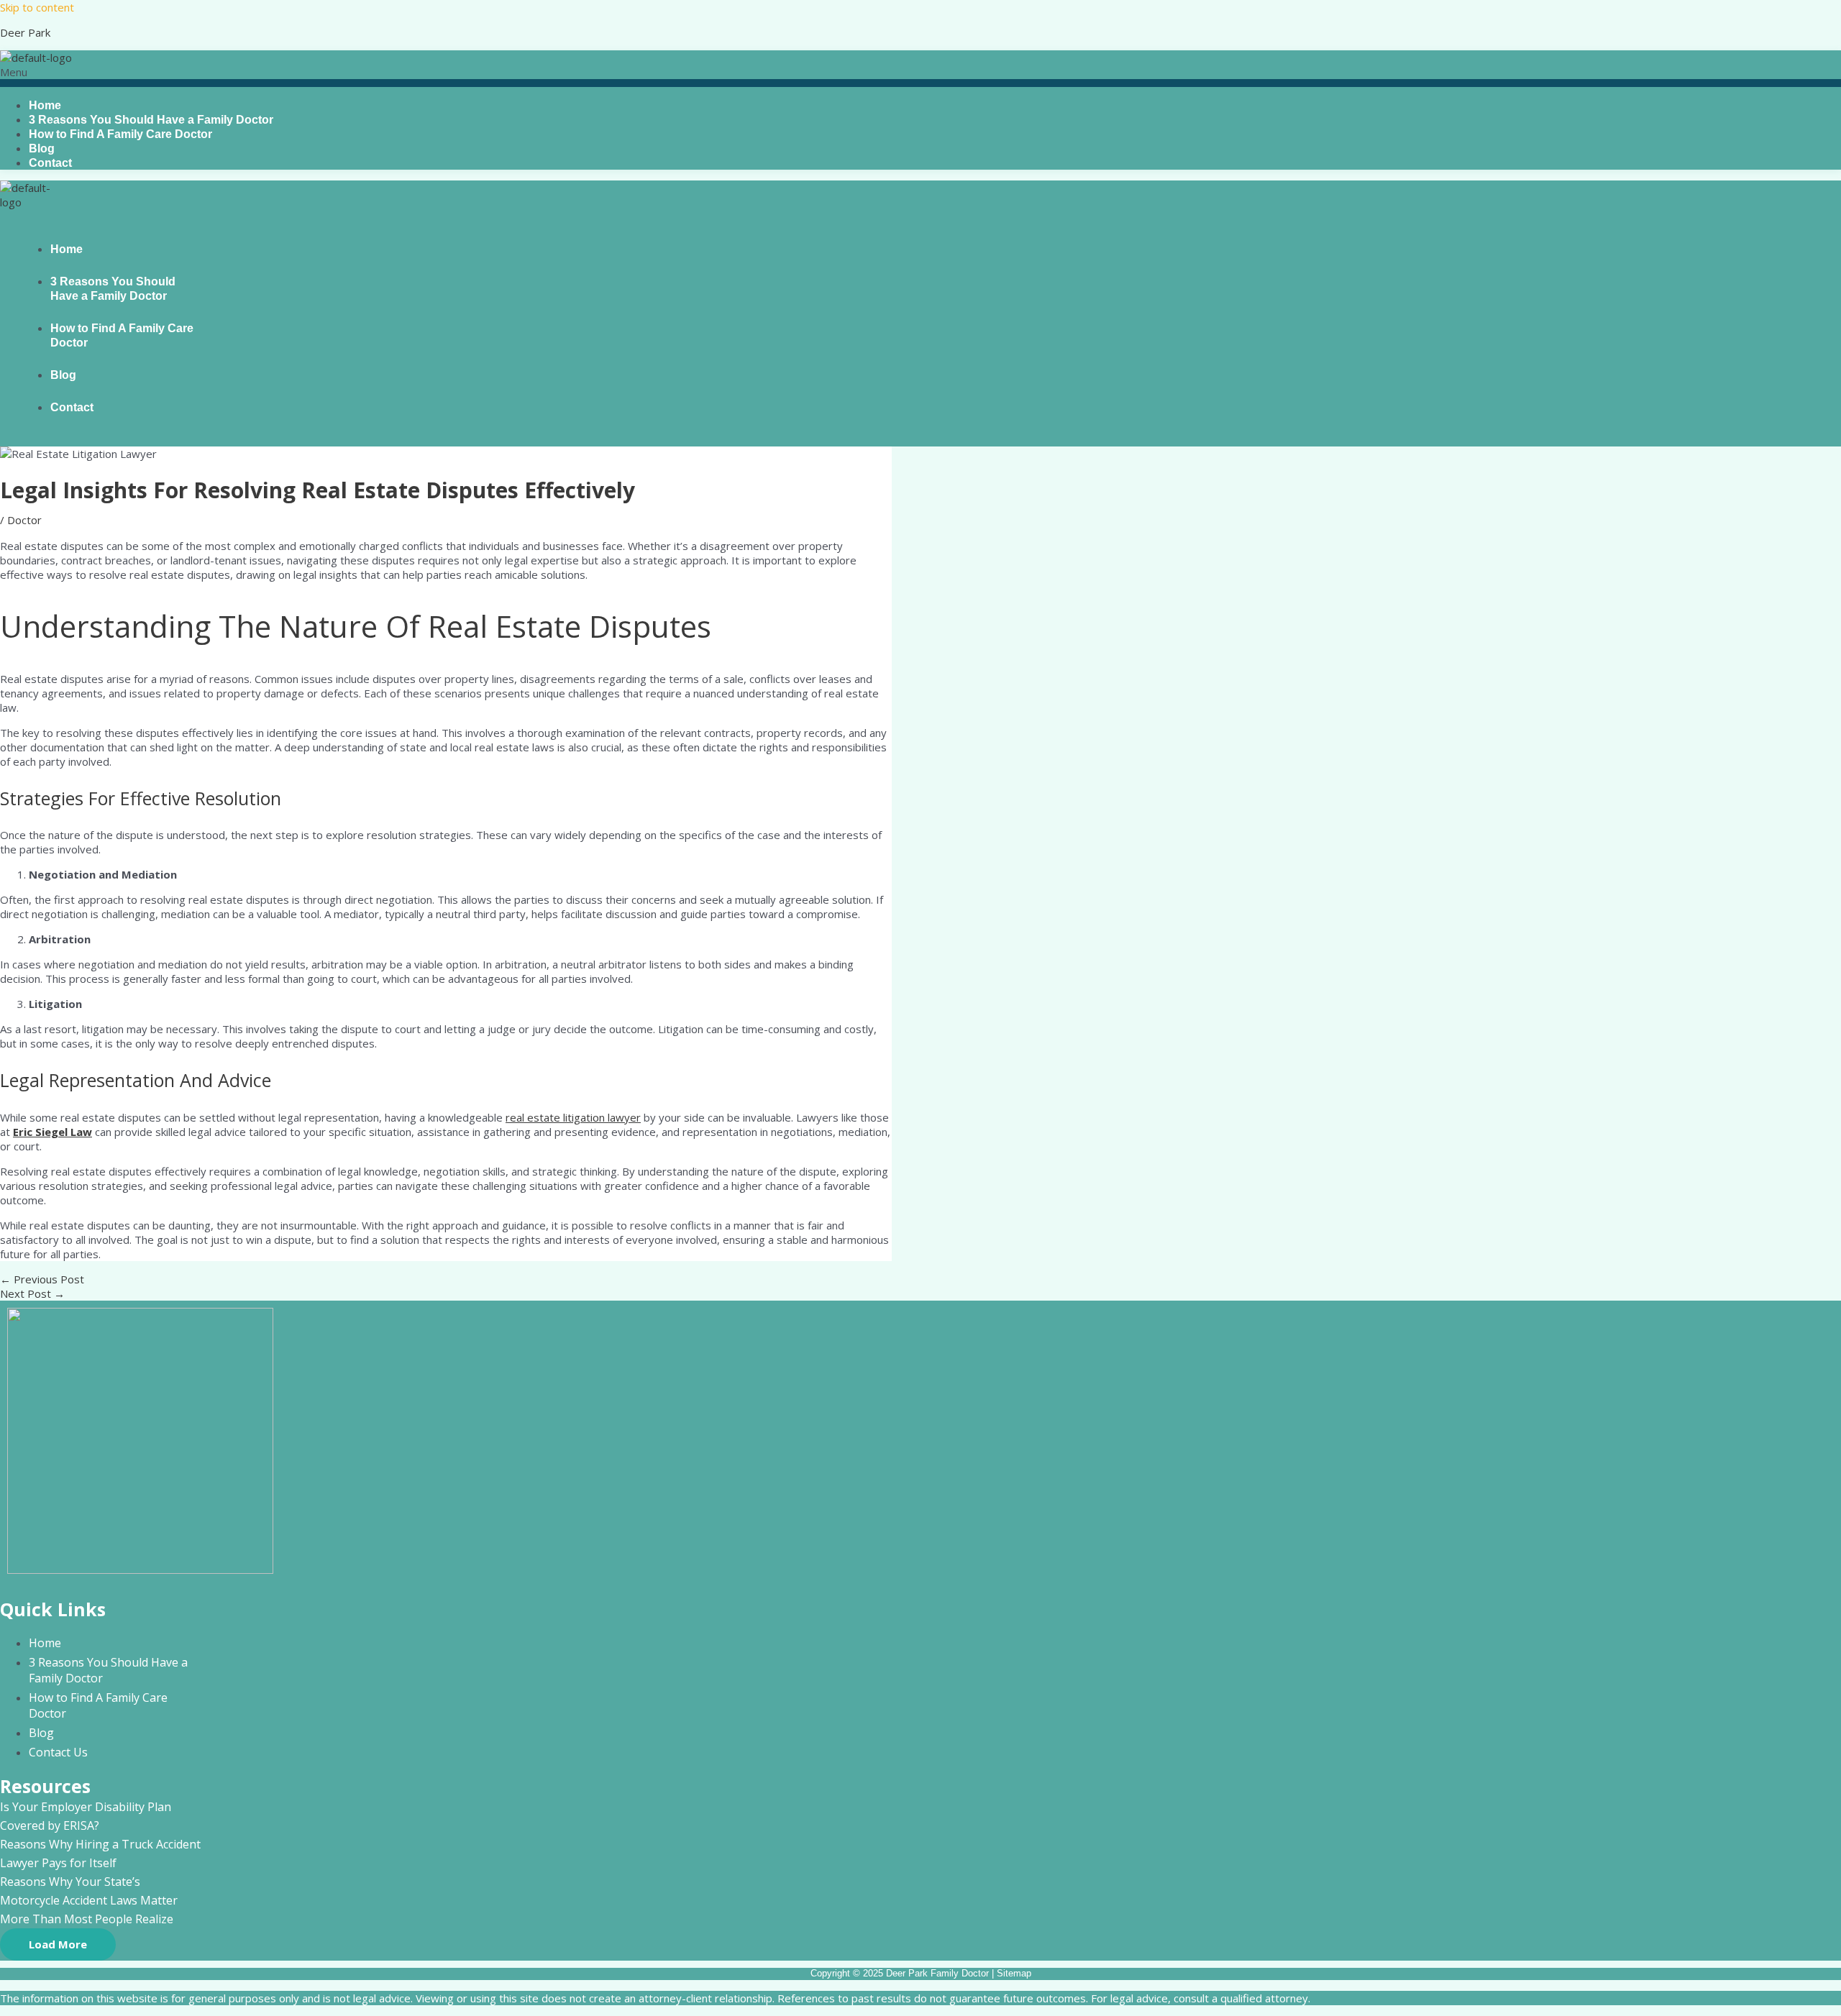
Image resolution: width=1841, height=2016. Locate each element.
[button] (920, 76)
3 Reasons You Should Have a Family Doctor (113, 289)
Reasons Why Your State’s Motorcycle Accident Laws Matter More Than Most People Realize (89, 1900)
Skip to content (37, 7)
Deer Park (25, 32)
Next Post (32, 1293)
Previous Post (42, 1279)
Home (67, 249)
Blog (63, 375)
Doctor (24, 520)
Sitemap (1014, 1973)
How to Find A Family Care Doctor (120, 134)
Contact (50, 163)
